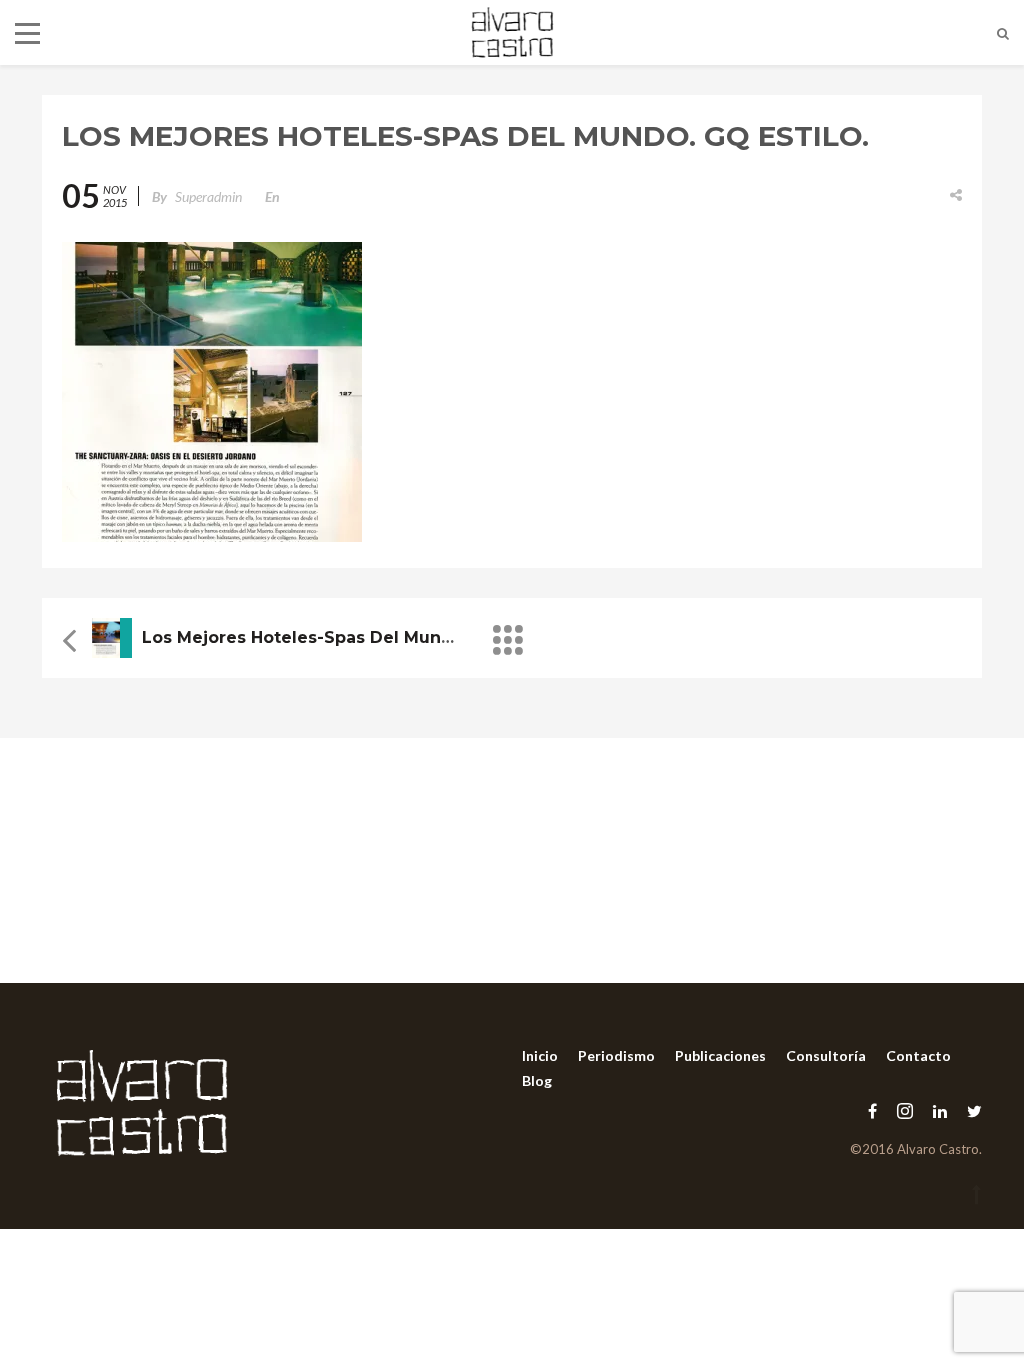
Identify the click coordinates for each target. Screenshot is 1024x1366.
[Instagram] (905, 1110)
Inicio (540, 1055)
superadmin (208, 196)
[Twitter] (969, 1110)
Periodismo (616, 1055)
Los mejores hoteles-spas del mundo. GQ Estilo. (349, 637)
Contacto (918, 1055)
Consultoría (826, 1055)
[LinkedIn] (940, 1110)
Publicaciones (720, 1055)
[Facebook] (872, 1110)
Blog (537, 1080)
